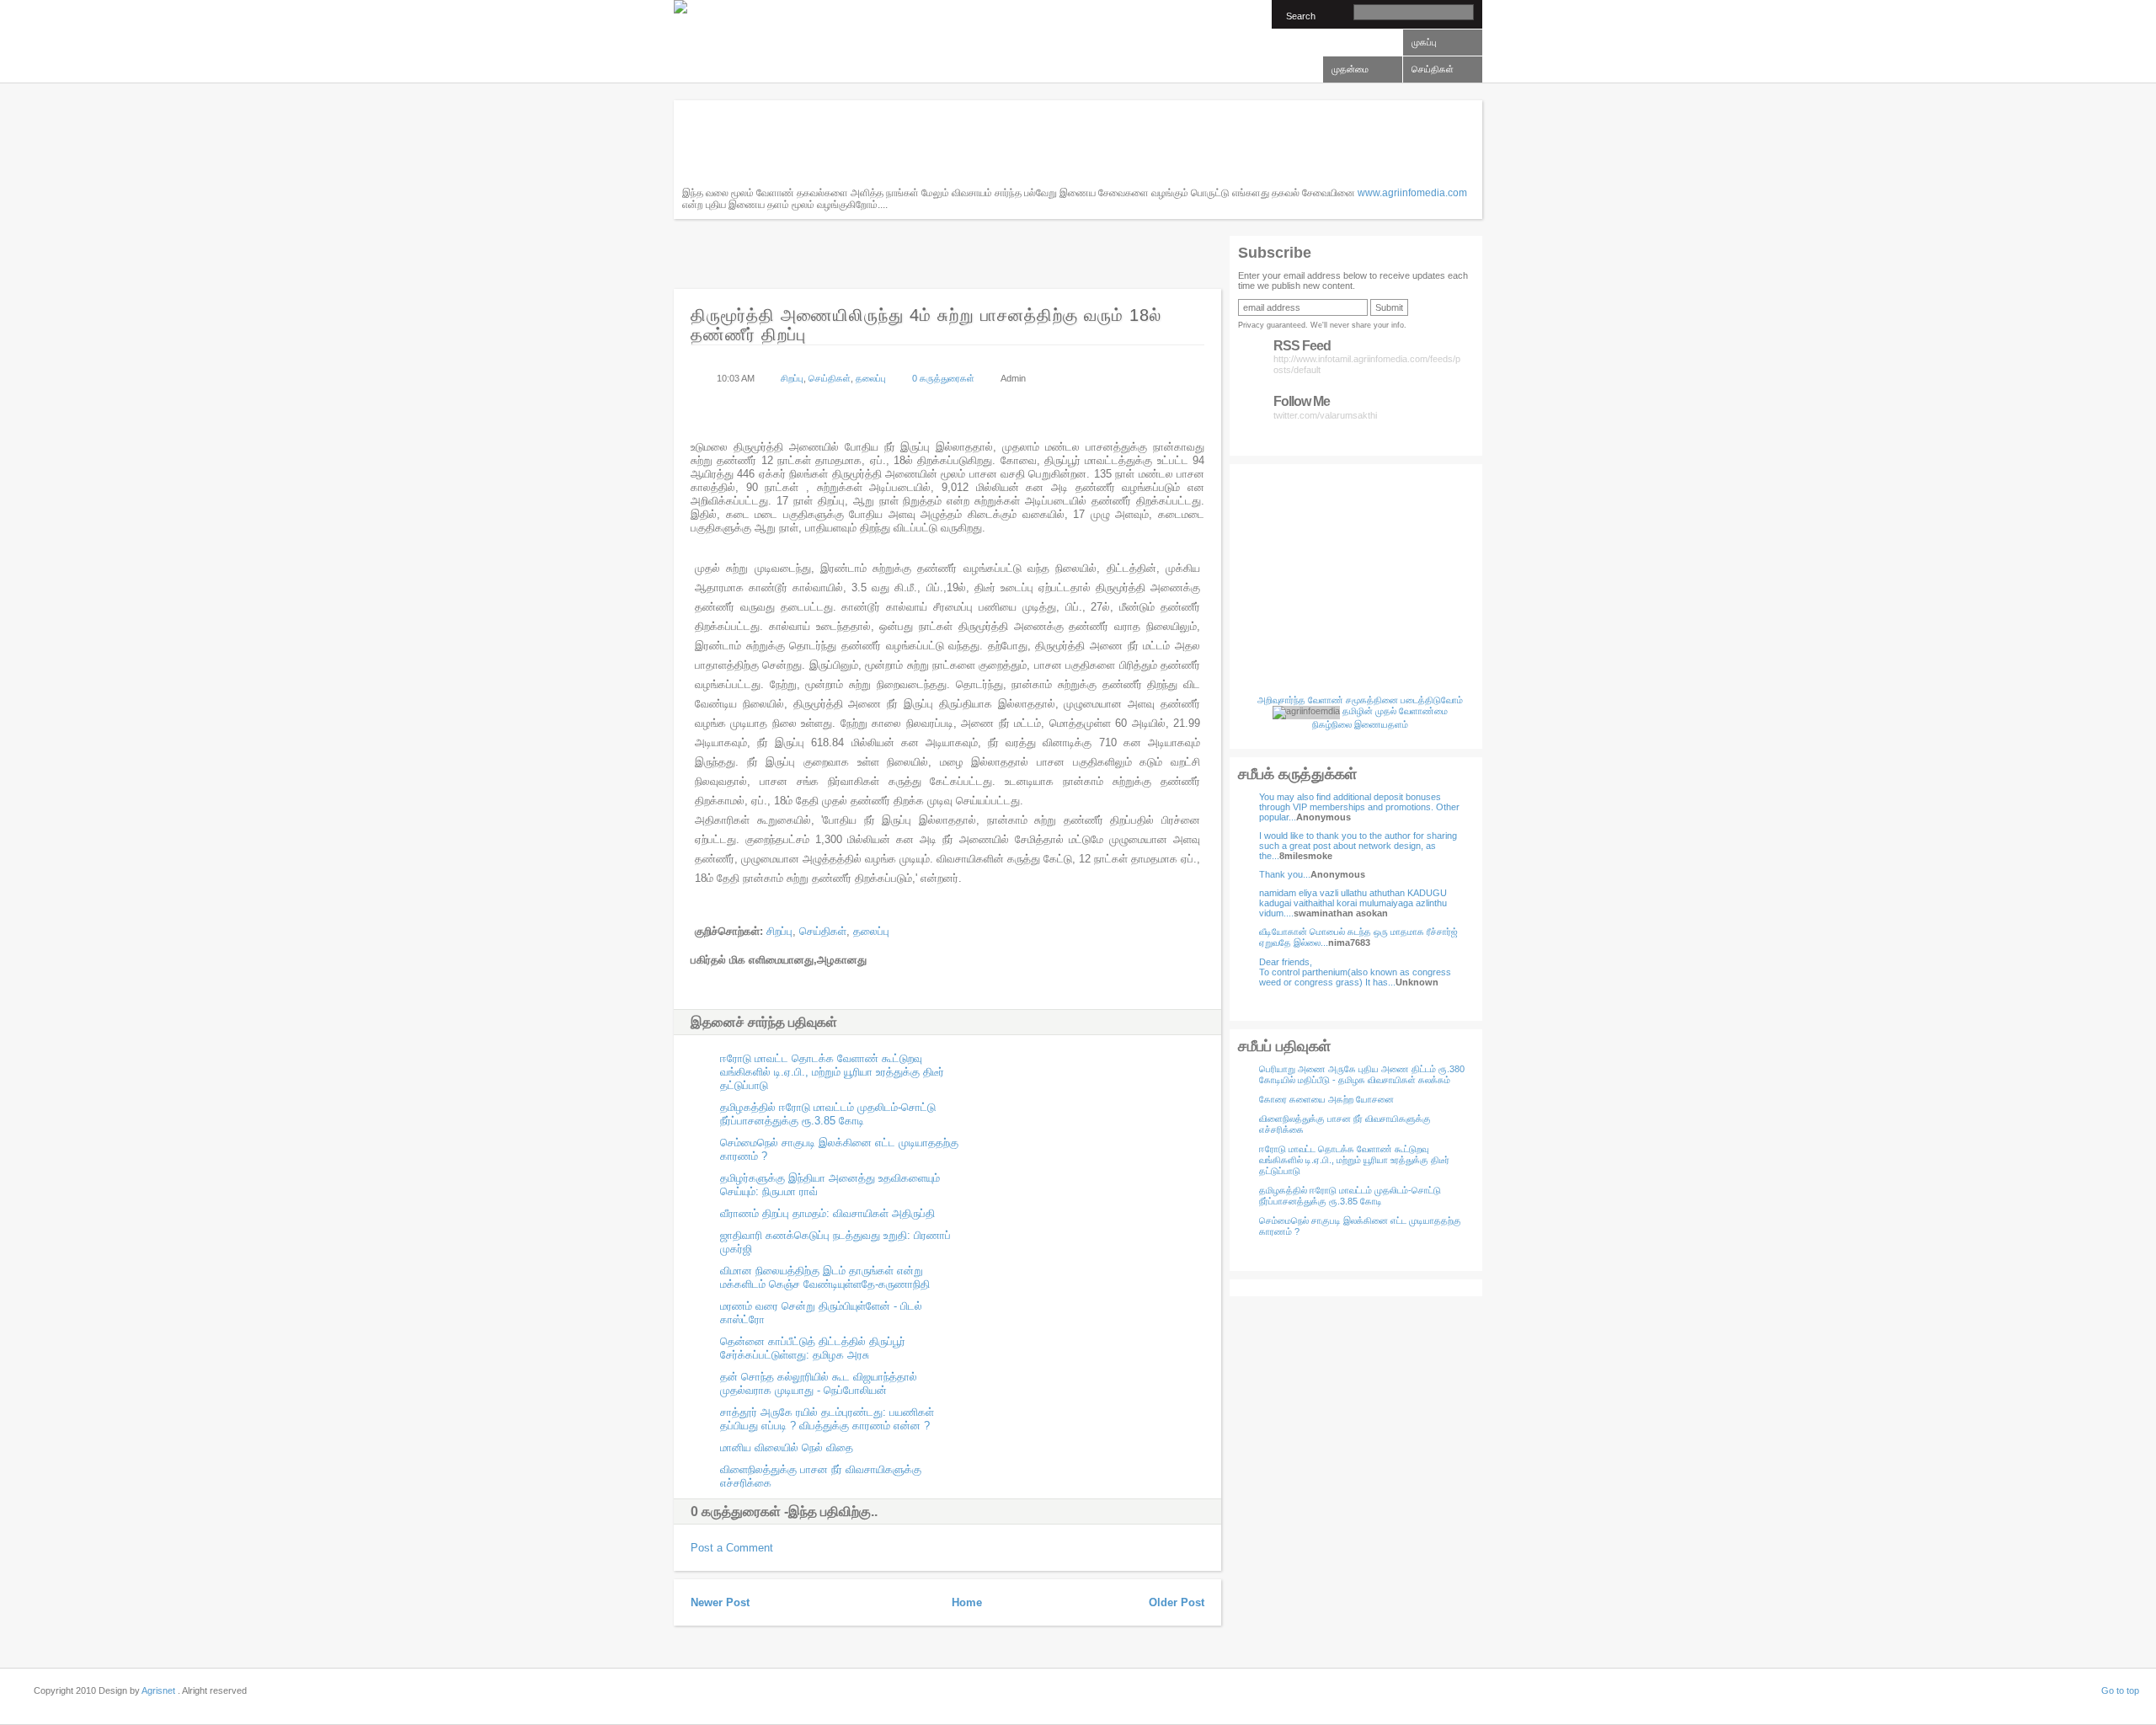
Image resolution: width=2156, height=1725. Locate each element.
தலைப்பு (871, 378)
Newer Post (720, 1602)
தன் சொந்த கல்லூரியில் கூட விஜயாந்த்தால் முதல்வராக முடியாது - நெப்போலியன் (819, 1383)
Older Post (1177, 1602)
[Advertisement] (989, 147)
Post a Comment (732, 1548)
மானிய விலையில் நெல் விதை (787, 1447)
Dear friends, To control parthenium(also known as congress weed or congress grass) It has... (1355, 972)
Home (967, 1602)
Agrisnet (158, 1690)
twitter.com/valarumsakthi (1325, 407)
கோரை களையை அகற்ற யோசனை (1326, 1099)
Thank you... (1285, 874)
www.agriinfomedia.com (1412, 193)
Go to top (2120, 1690)
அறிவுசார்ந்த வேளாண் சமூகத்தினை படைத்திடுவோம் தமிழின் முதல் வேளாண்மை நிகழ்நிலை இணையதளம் (1360, 712)
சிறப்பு (792, 378)
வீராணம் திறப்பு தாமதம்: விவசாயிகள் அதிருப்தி (827, 1213)
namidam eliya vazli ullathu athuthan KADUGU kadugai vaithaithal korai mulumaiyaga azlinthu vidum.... (1353, 903)
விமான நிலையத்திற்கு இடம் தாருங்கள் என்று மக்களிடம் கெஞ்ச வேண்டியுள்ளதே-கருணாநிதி (825, 1277)
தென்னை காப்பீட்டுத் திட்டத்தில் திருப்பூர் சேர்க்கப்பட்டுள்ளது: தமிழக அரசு (813, 1348)
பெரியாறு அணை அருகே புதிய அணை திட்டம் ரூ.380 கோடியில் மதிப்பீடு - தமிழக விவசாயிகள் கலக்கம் (1362, 1074)
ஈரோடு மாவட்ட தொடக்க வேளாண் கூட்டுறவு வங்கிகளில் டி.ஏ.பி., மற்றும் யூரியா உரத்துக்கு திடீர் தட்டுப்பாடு (1354, 1160)
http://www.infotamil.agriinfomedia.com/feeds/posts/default (1367, 357)
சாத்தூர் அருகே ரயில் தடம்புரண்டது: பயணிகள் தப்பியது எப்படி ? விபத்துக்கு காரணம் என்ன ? (827, 1419)
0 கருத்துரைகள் (943, 378)
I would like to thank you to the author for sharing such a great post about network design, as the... (1358, 846)
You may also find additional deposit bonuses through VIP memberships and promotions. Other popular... (1359, 807)
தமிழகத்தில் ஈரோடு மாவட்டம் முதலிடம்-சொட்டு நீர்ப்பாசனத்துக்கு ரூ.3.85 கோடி (1350, 1196)
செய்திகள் (830, 378)
